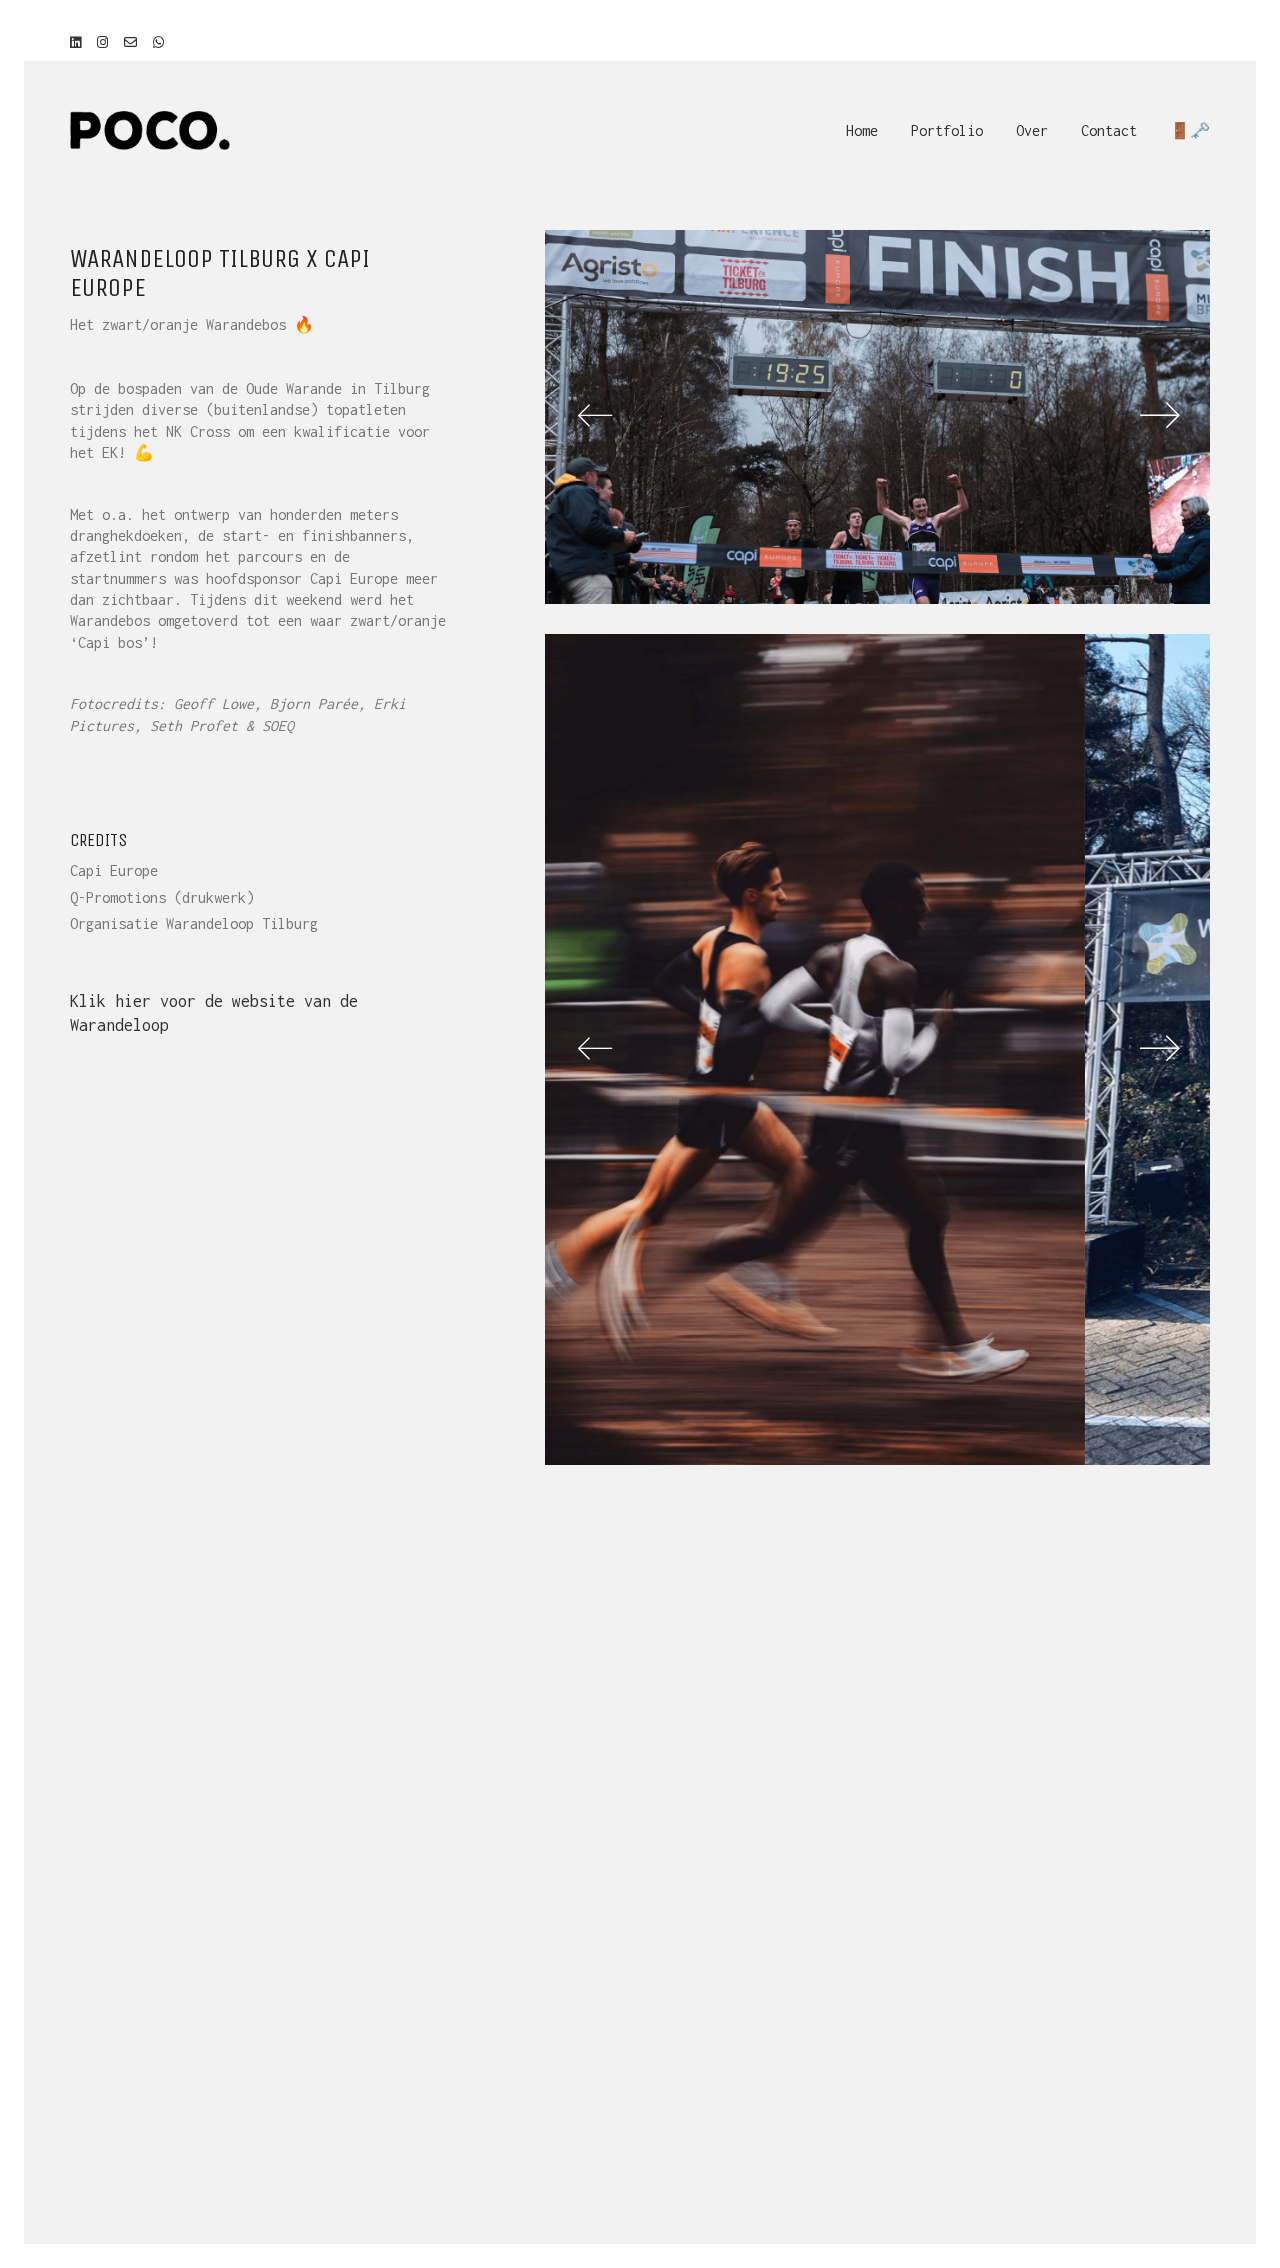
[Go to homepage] (150, 130)
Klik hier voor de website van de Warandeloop (214, 1013)
